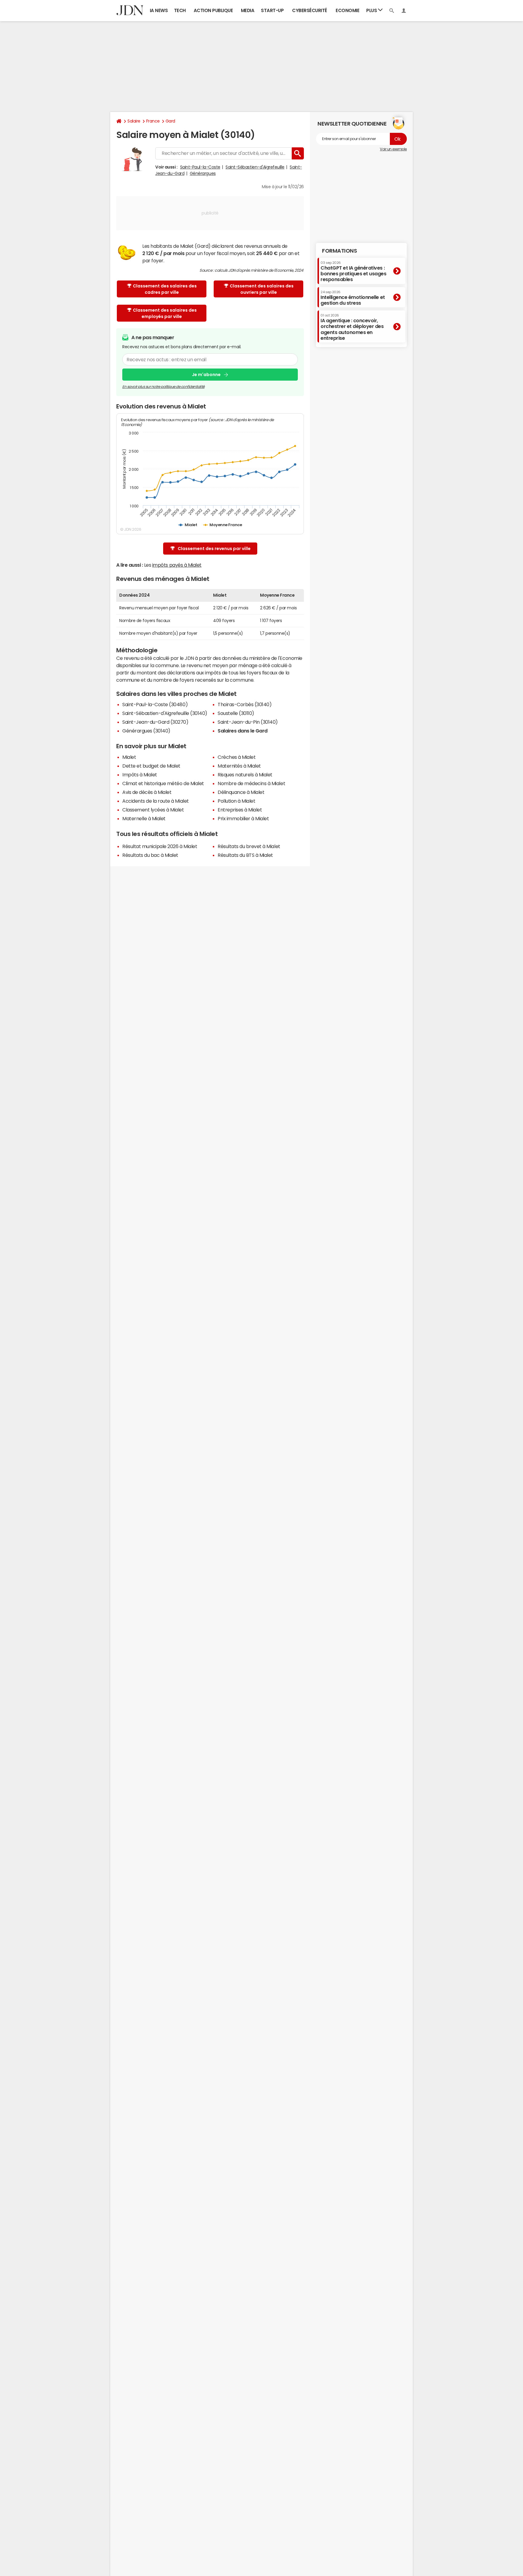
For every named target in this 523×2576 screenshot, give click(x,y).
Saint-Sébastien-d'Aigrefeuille (255, 167)
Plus (372, 10)
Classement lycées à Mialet (153, 810)
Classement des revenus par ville (214, 549)
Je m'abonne (206, 375)
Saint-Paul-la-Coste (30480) (155, 704)
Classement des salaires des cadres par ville (165, 289)
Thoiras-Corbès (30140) (245, 704)
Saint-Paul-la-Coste (200, 167)
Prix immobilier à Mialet (243, 818)
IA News (159, 10)
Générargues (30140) (146, 731)
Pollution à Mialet (236, 801)
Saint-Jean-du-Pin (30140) (248, 722)
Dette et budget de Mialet (151, 766)
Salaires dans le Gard (243, 731)
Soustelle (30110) (236, 713)
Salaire (134, 121)
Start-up (272, 10)
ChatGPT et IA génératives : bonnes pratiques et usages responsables (354, 271)
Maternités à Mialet (239, 766)
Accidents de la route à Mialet (156, 801)
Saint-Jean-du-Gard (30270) (155, 722)
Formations (339, 251)
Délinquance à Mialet (241, 792)
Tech (180, 10)
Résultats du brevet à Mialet (249, 846)
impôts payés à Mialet (177, 565)
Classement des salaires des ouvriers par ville (262, 289)
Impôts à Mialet (140, 775)
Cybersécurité (310, 10)
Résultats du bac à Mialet (150, 855)
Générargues (203, 173)
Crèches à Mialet (237, 757)
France (153, 121)
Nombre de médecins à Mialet (251, 783)
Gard (170, 121)
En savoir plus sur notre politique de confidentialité (163, 387)
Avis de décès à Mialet (147, 792)
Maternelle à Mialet (144, 818)
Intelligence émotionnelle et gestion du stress (353, 298)
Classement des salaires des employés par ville (165, 313)
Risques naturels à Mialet (245, 775)
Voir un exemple (393, 149)
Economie (347, 10)
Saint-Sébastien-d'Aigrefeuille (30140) (165, 713)
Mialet (129, 757)
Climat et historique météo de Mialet (163, 783)
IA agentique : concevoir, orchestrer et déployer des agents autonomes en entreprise (352, 327)
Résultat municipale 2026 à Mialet (160, 846)
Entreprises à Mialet (240, 810)
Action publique (213, 10)
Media (248, 10)
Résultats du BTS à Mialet (245, 855)
